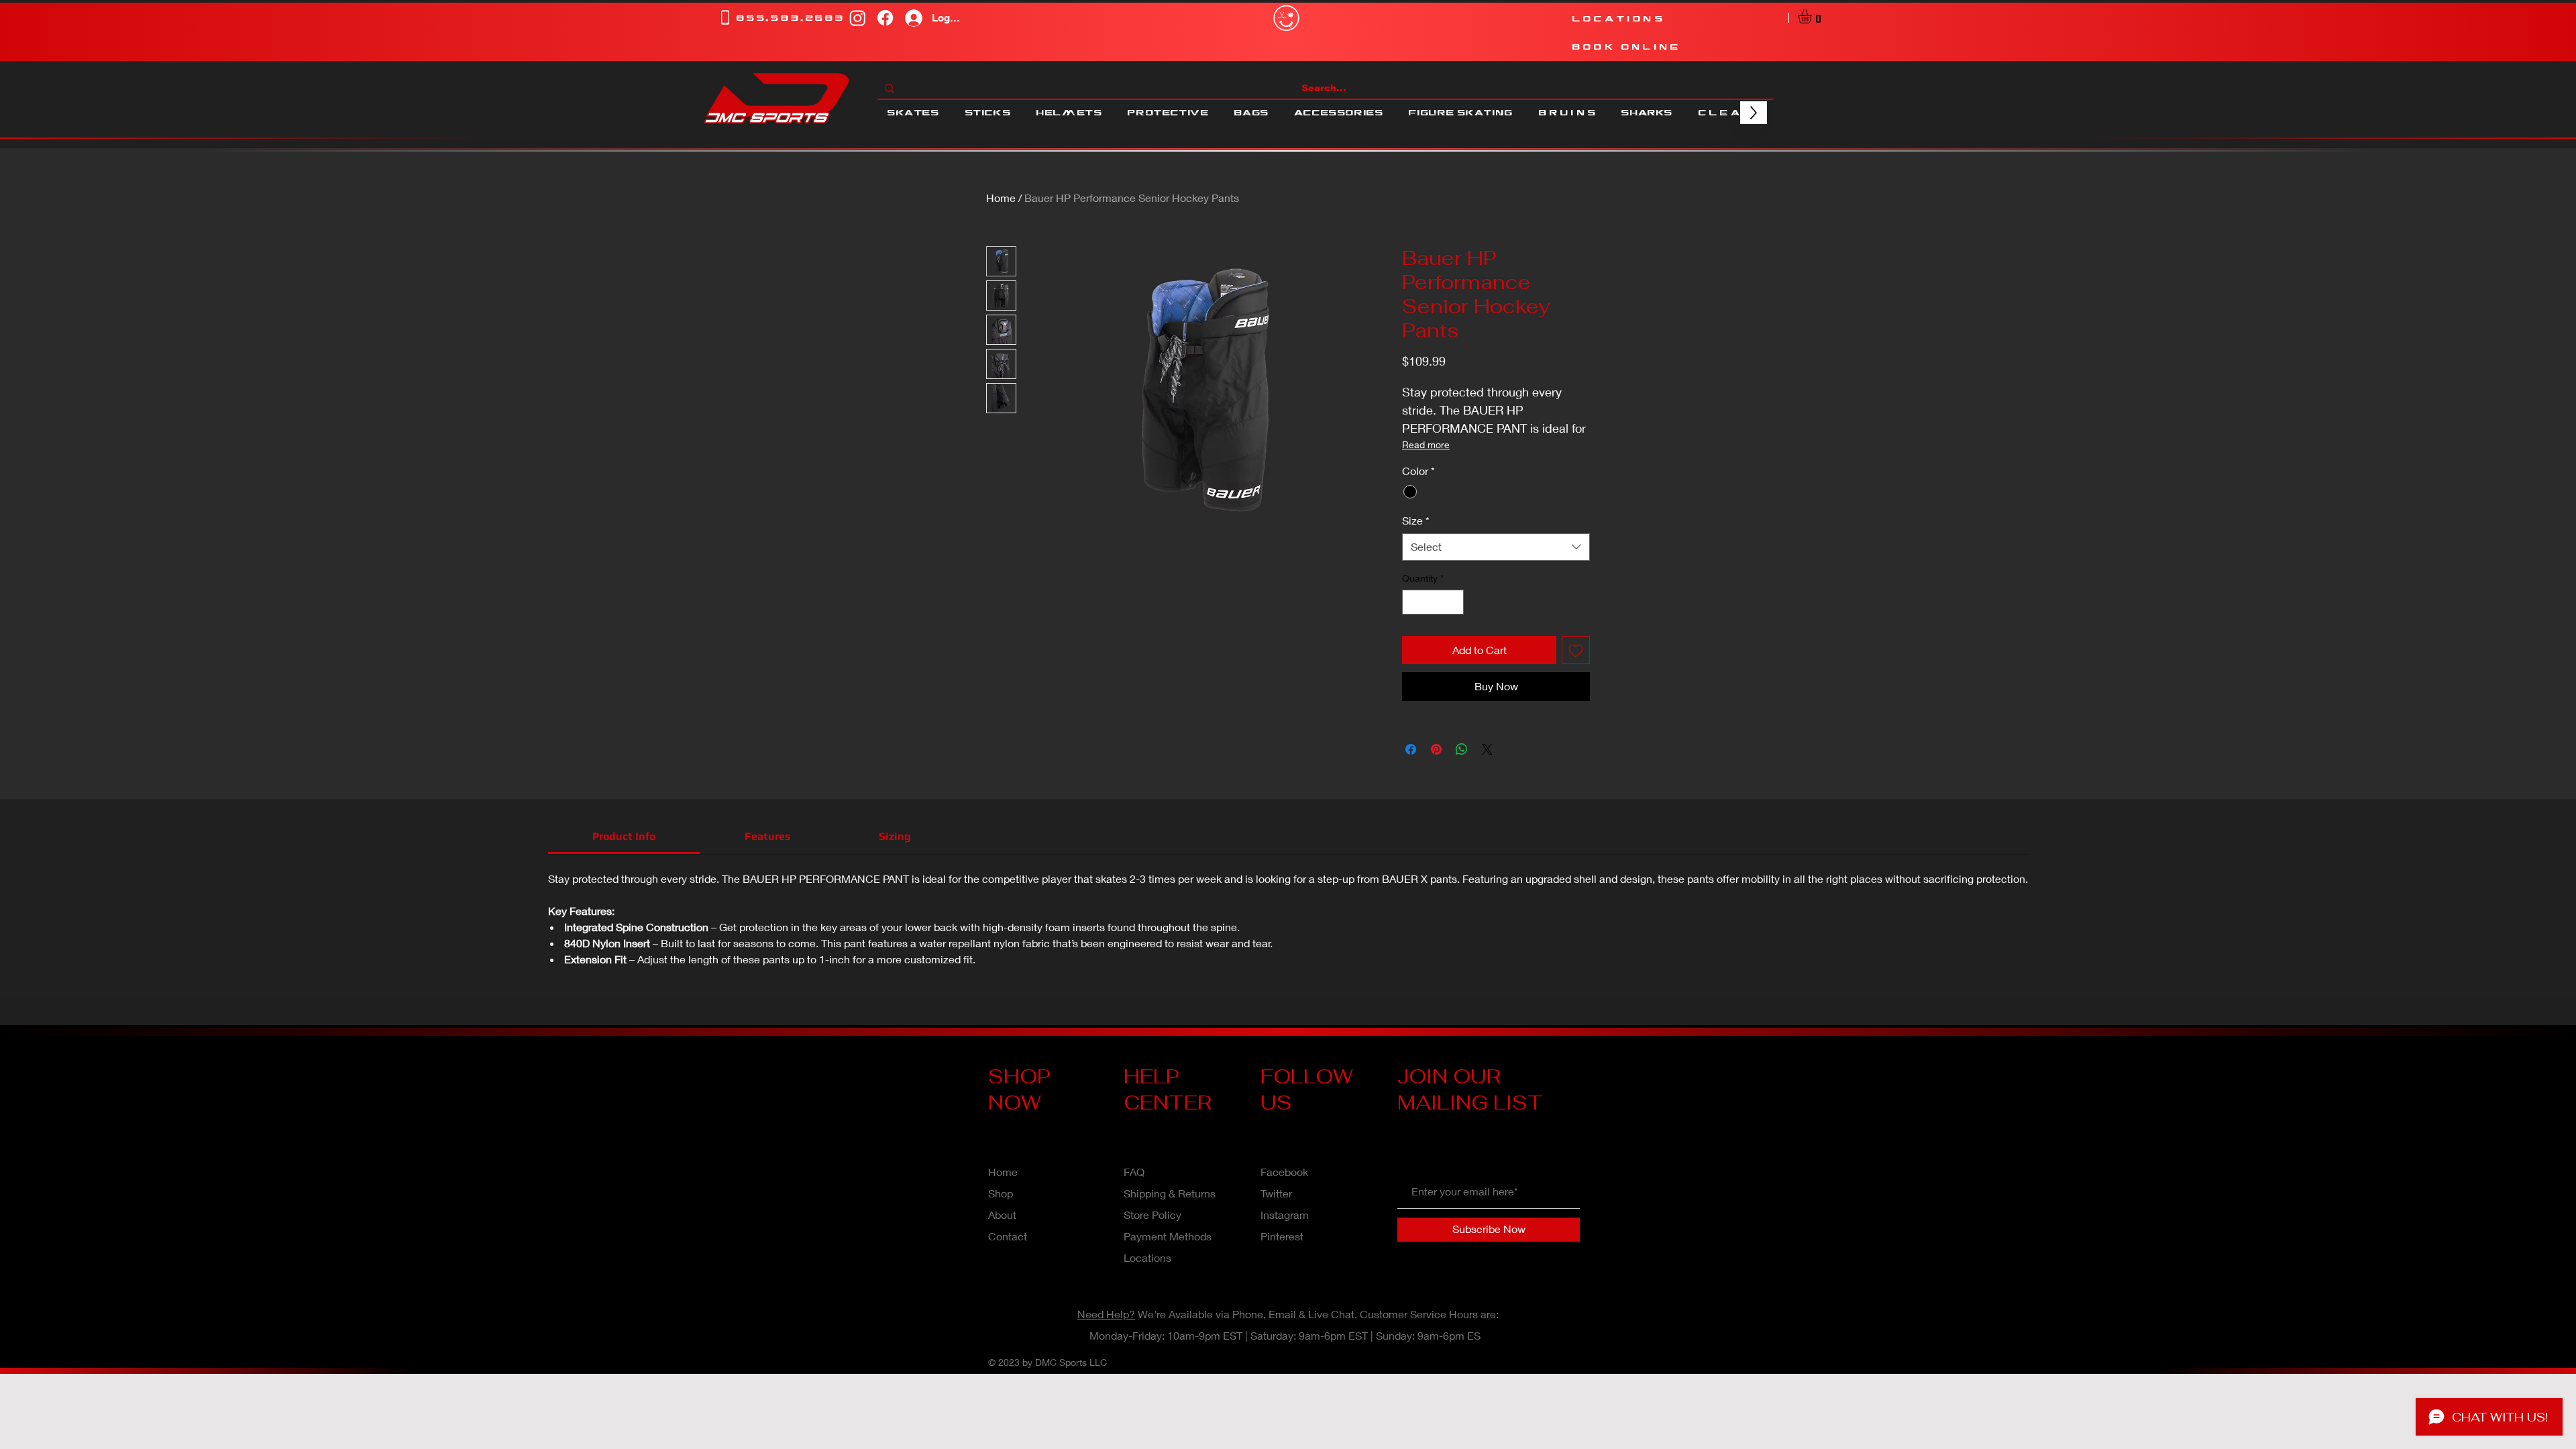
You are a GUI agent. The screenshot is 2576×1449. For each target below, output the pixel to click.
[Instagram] (858, 18)
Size (1416, 520)
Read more (1426, 444)
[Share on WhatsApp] (1462, 749)
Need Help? (1106, 1314)
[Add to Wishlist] (1576, 650)
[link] (624, 836)
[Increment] (1453, 602)
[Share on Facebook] (1411, 749)
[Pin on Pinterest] (1436, 749)
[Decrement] (1412, 602)
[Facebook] (885, 18)
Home (1001, 198)
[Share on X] (1487, 749)
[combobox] (1496, 547)
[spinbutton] (1433, 602)
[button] (1813, 16)
